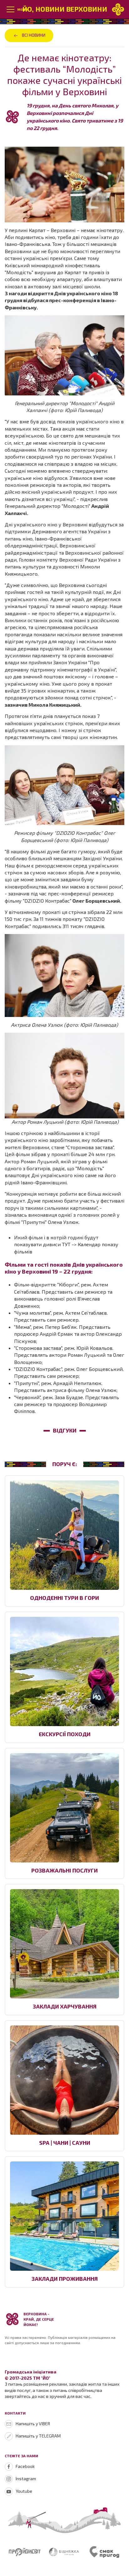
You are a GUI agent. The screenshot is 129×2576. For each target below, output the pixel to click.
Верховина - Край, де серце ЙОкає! (39, 2319)
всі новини (34, 35)
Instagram (26, 2478)
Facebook (25, 2466)
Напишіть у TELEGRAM (38, 2436)
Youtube (24, 2491)
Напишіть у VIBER (33, 2424)
